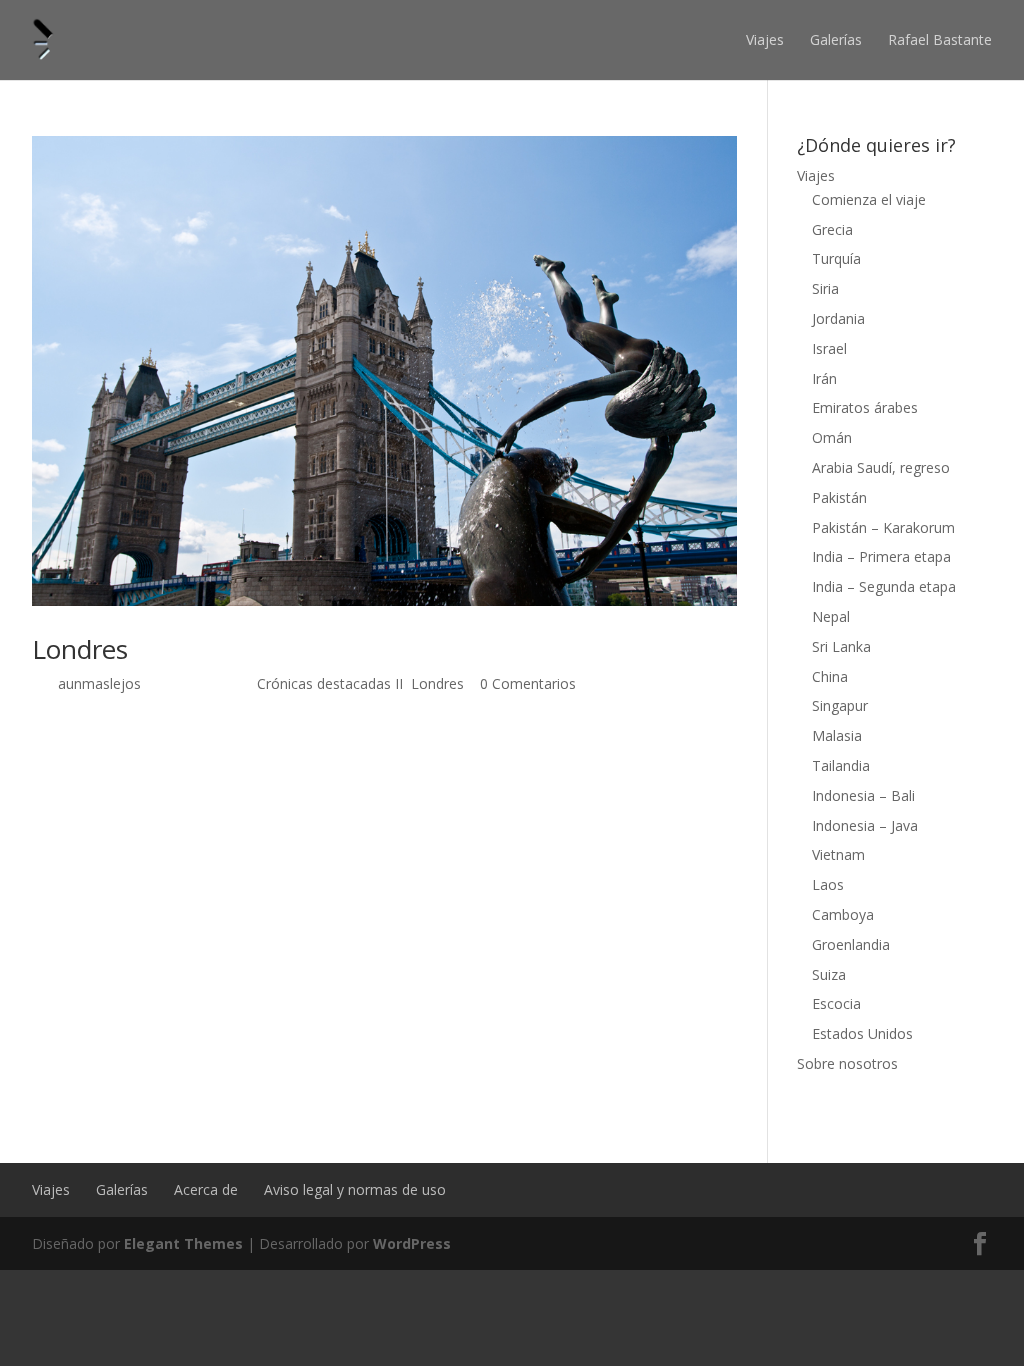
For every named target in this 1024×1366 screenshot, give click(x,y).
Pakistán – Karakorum (883, 527)
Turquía (836, 258)
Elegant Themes (183, 1243)
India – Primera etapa (881, 556)
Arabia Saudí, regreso (881, 467)
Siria (825, 288)
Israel (829, 348)
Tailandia (841, 765)
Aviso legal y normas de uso (355, 1189)
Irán (824, 378)
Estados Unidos (862, 1033)
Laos (828, 884)
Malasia (837, 735)
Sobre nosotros (847, 1063)
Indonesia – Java (865, 825)
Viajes (765, 39)
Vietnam (838, 854)
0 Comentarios (528, 683)
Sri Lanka (841, 646)
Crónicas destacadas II (330, 683)
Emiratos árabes (865, 407)
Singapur (840, 705)
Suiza (829, 974)
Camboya (843, 914)
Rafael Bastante (940, 39)
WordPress (412, 1243)
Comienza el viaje (869, 199)
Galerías (836, 39)
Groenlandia (851, 944)
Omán (832, 437)
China (830, 676)
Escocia (836, 1003)
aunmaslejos (99, 683)
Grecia (832, 229)
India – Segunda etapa (884, 586)
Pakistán (839, 497)
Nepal (831, 616)
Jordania (838, 318)
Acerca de (206, 1189)
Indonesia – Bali (863, 795)
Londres (80, 649)
